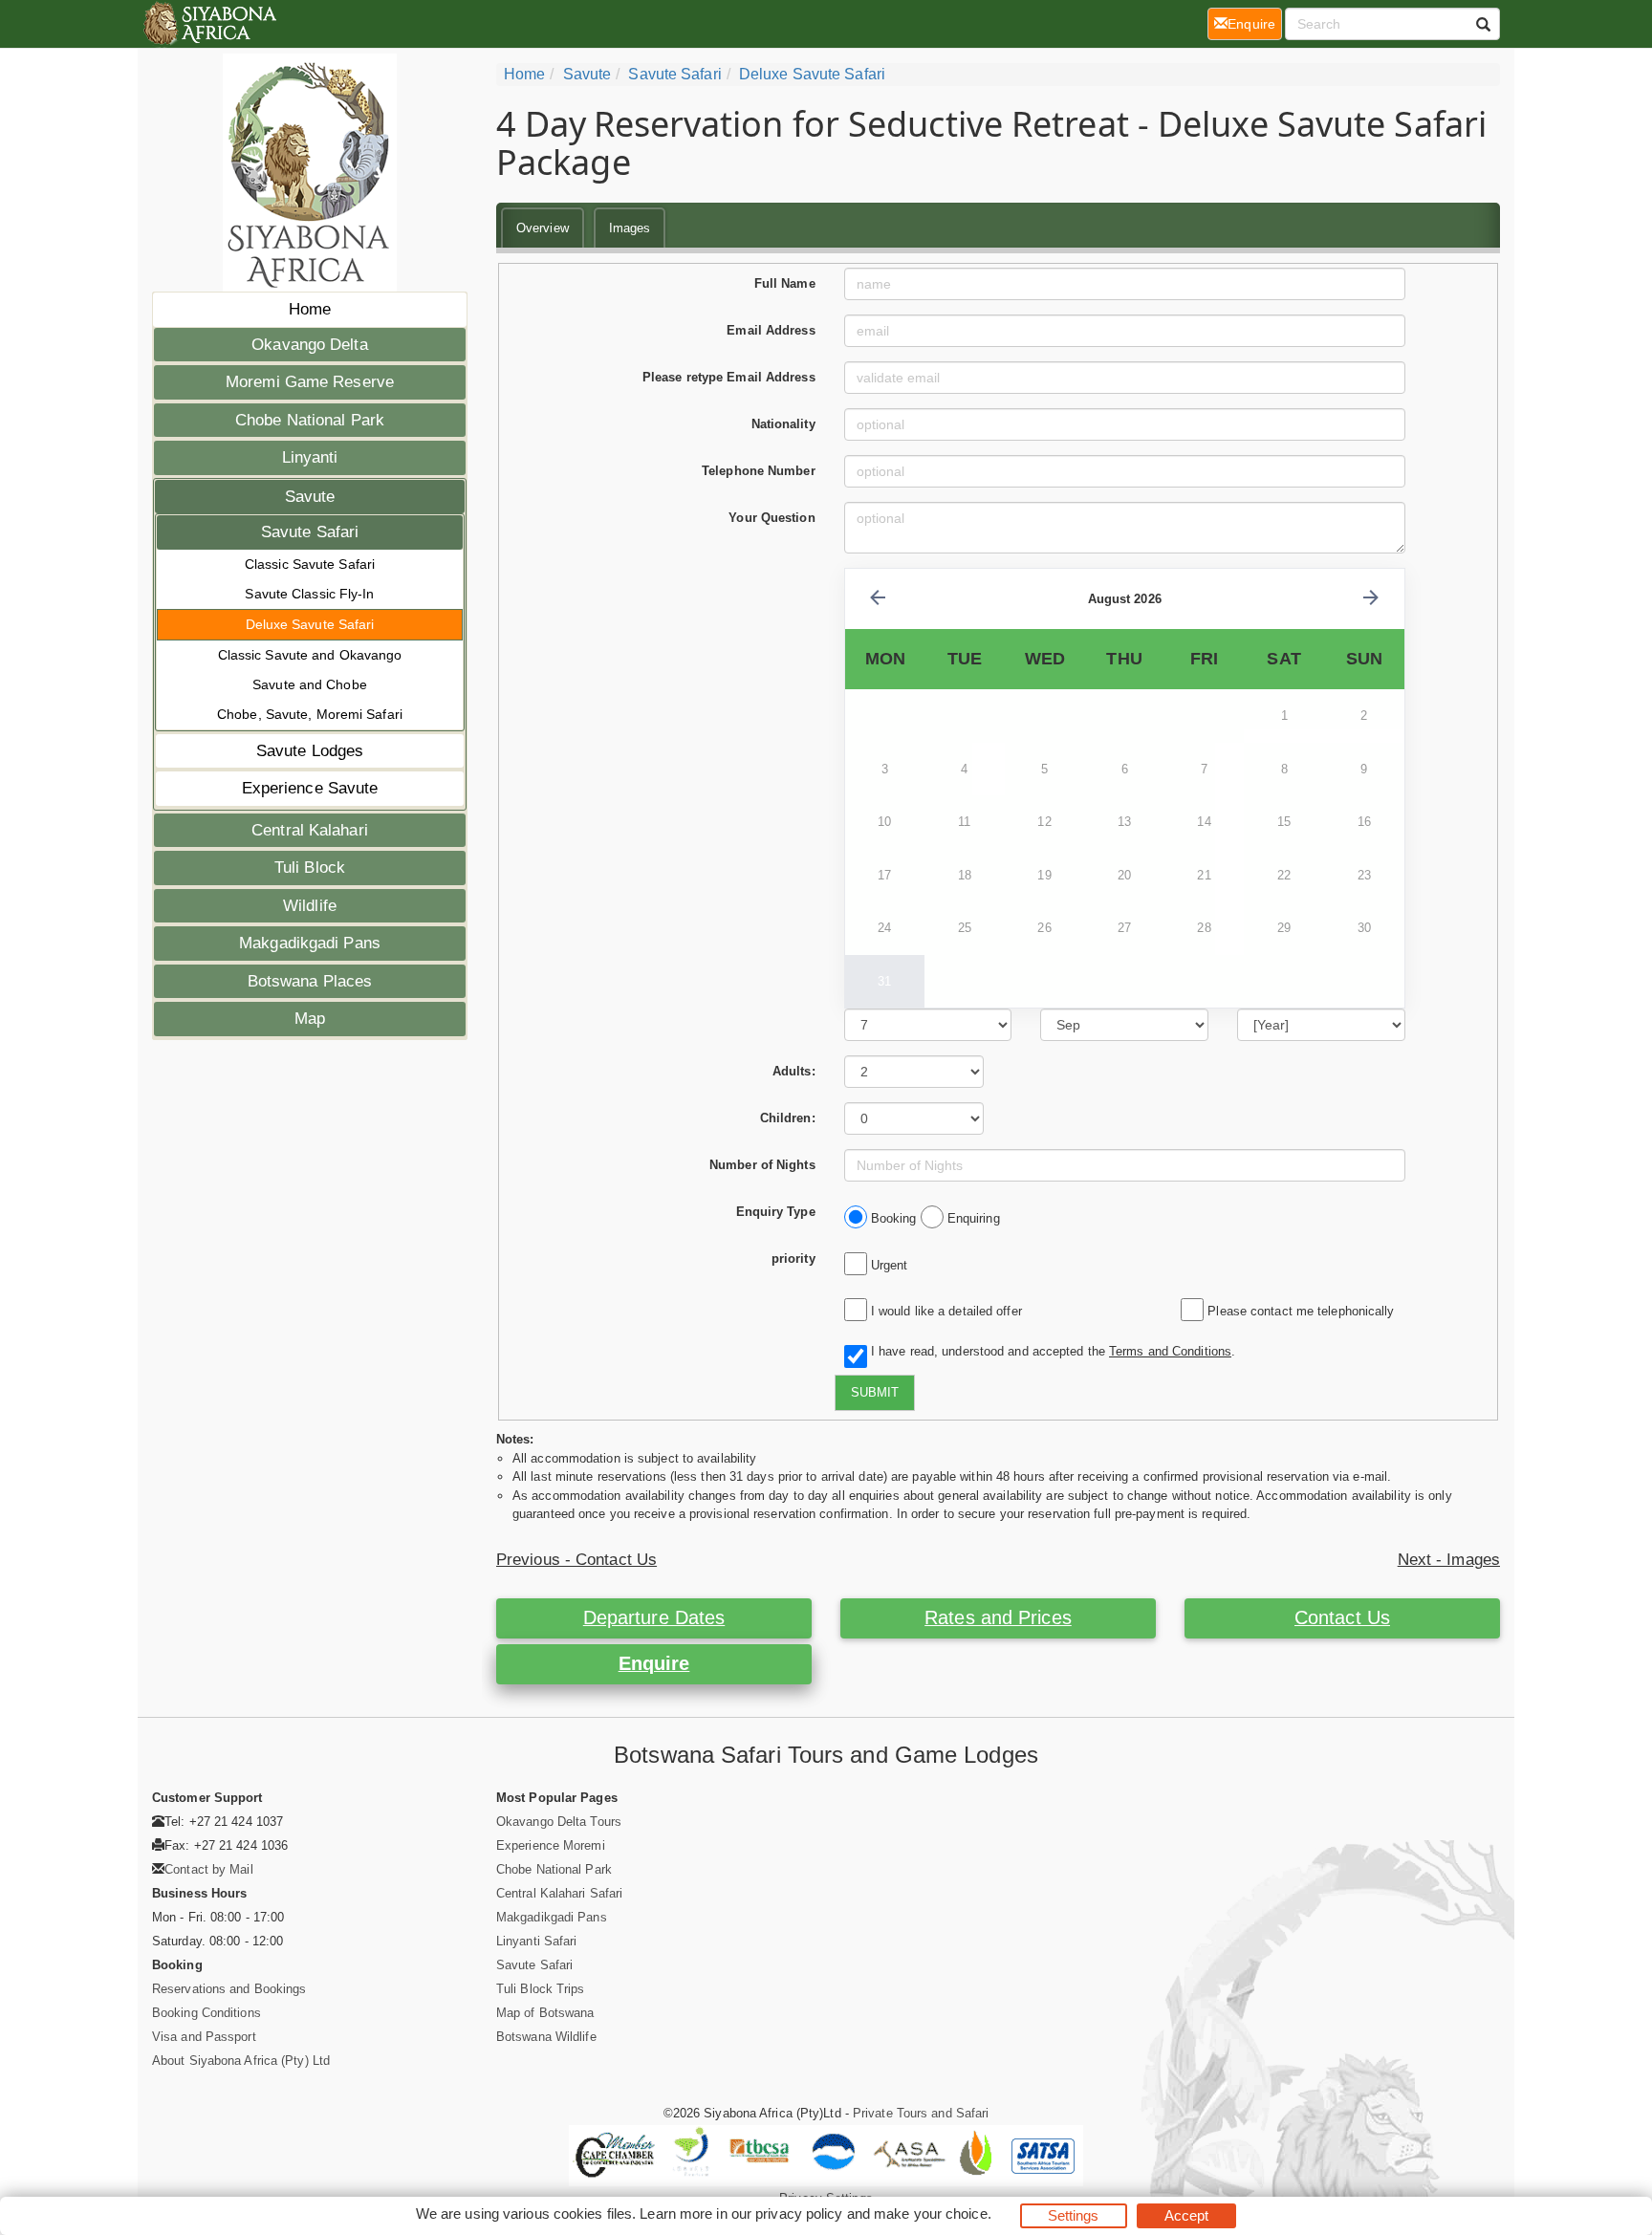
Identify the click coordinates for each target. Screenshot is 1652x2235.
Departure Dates (654, 1617)
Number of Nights (762, 1165)
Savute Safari (310, 532)
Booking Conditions (206, 2013)
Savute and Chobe (310, 684)
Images (630, 228)
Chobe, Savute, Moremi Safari (310, 714)
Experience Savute (310, 788)
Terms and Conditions (1170, 1351)
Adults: (794, 1071)
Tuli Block (310, 868)
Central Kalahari (310, 830)
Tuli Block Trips (541, 1989)
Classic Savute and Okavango (310, 655)
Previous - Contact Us (576, 1560)
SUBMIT (875, 1392)
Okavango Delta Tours (559, 1822)
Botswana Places (310, 981)
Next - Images (1449, 1560)
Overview (543, 228)
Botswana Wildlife (546, 2037)
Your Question (772, 518)
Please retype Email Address (729, 377)
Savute (310, 497)
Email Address (771, 330)
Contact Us (1342, 1617)
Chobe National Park (310, 420)
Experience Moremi (551, 1845)
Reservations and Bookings (229, 1989)
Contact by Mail (209, 1869)
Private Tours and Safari (921, 2113)
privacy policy (799, 2213)
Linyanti (310, 457)
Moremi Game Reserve (310, 382)
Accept (1187, 2215)
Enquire (654, 1663)
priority (793, 1259)
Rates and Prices (998, 1617)
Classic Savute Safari (310, 564)
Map (310, 1019)
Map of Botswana (545, 2013)
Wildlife (310, 906)
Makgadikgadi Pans (310, 943)
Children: (788, 1118)
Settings (1074, 2215)
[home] (209, 24)
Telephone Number (759, 471)
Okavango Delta (309, 345)
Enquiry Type (776, 1212)
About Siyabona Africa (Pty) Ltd (241, 2061)
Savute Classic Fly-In (309, 594)
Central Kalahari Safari (559, 1893)
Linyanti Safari (537, 1941)
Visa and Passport (204, 2037)
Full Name (785, 283)
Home (310, 309)
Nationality (783, 424)
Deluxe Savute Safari (310, 624)
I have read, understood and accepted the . (1049, 1351)
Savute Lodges (310, 751)
